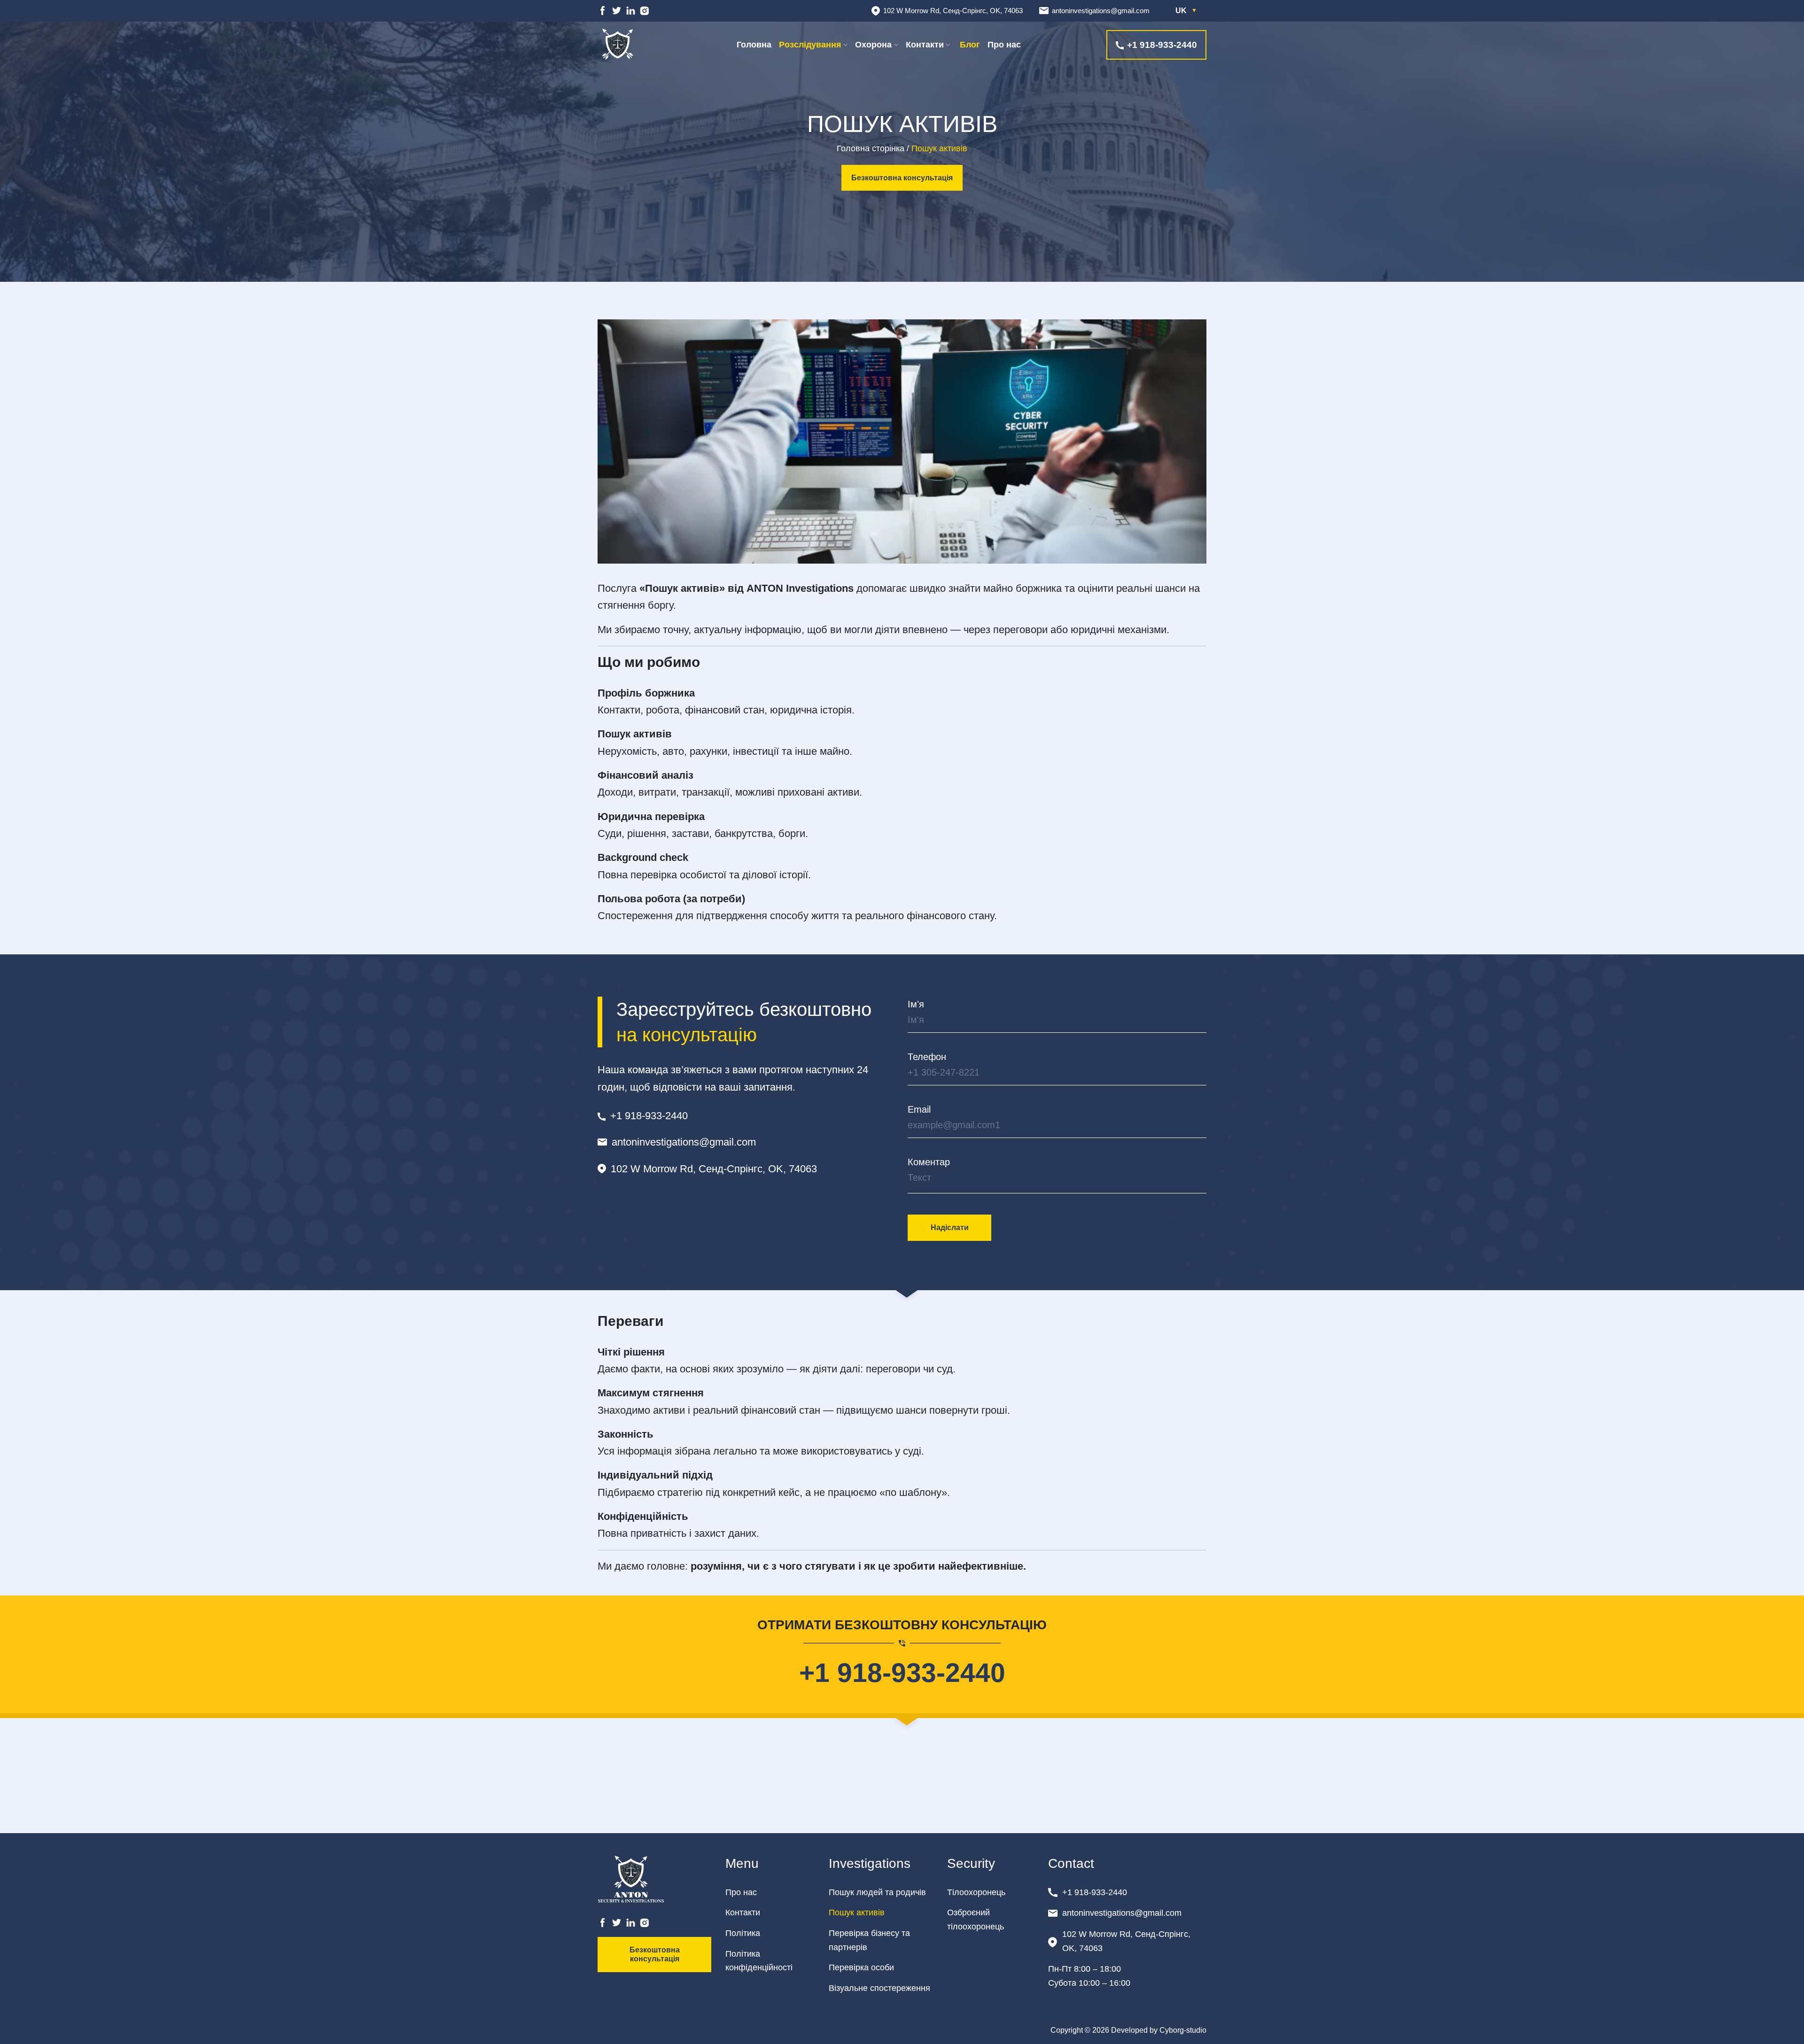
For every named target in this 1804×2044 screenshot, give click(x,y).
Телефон (927, 1057)
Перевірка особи (861, 1967)
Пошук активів (857, 1912)
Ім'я (916, 1004)
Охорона (873, 45)
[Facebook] (602, 11)
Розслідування (810, 45)
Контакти (925, 45)
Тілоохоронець (976, 1892)
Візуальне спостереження (879, 1988)
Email (919, 1109)
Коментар (929, 1162)
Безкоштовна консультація (902, 178)
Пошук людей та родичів (877, 1892)
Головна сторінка (871, 148)
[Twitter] (616, 11)
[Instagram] (645, 11)
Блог (969, 45)
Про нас (1004, 45)
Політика (743, 1933)
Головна (754, 45)
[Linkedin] (630, 11)
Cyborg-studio (1183, 2030)
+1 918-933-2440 (902, 1672)
